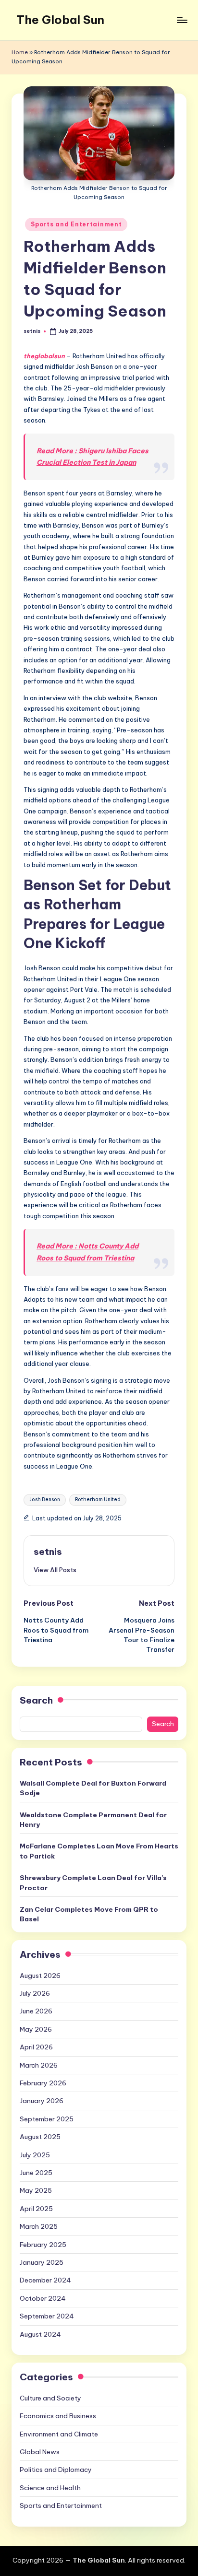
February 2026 (43, 2083)
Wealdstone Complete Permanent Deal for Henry (93, 1820)
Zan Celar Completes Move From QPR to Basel (89, 1914)
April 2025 (36, 2209)
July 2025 (35, 2155)
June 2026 (36, 2011)
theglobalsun (44, 356)
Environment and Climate (59, 2434)
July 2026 (35, 1993)
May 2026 (36, 2029)
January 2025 (42, 2262)
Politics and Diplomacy (56, 2470)
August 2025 (40, 2137)
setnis (48, 1552)
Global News (40, 2452)
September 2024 (47, 2316)
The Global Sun (60, 20)
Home (20, 52)
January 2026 (42, 2101)
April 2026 (36, 2047)
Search (36, 1700)
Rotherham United (98, 1500)
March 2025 (39, 2226)
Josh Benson (45, 1500)
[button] (55, 1570)
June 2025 (36, 2173)
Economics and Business (58, 2416)
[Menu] (182, 20)
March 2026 (39, 2065)
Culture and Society (50, 2398)
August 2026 (40, 1976)
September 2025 (47, 2119)
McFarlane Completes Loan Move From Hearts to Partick (99, 1851)
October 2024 (43, 2298)
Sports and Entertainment (76, 224)
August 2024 (40, 2334)
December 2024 (45, 2280)
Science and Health (50, 2488)
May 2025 (36, 2190)
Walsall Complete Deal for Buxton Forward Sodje (93, 1788)
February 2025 (43, 2245)
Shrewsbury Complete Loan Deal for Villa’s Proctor (93, 1882)
